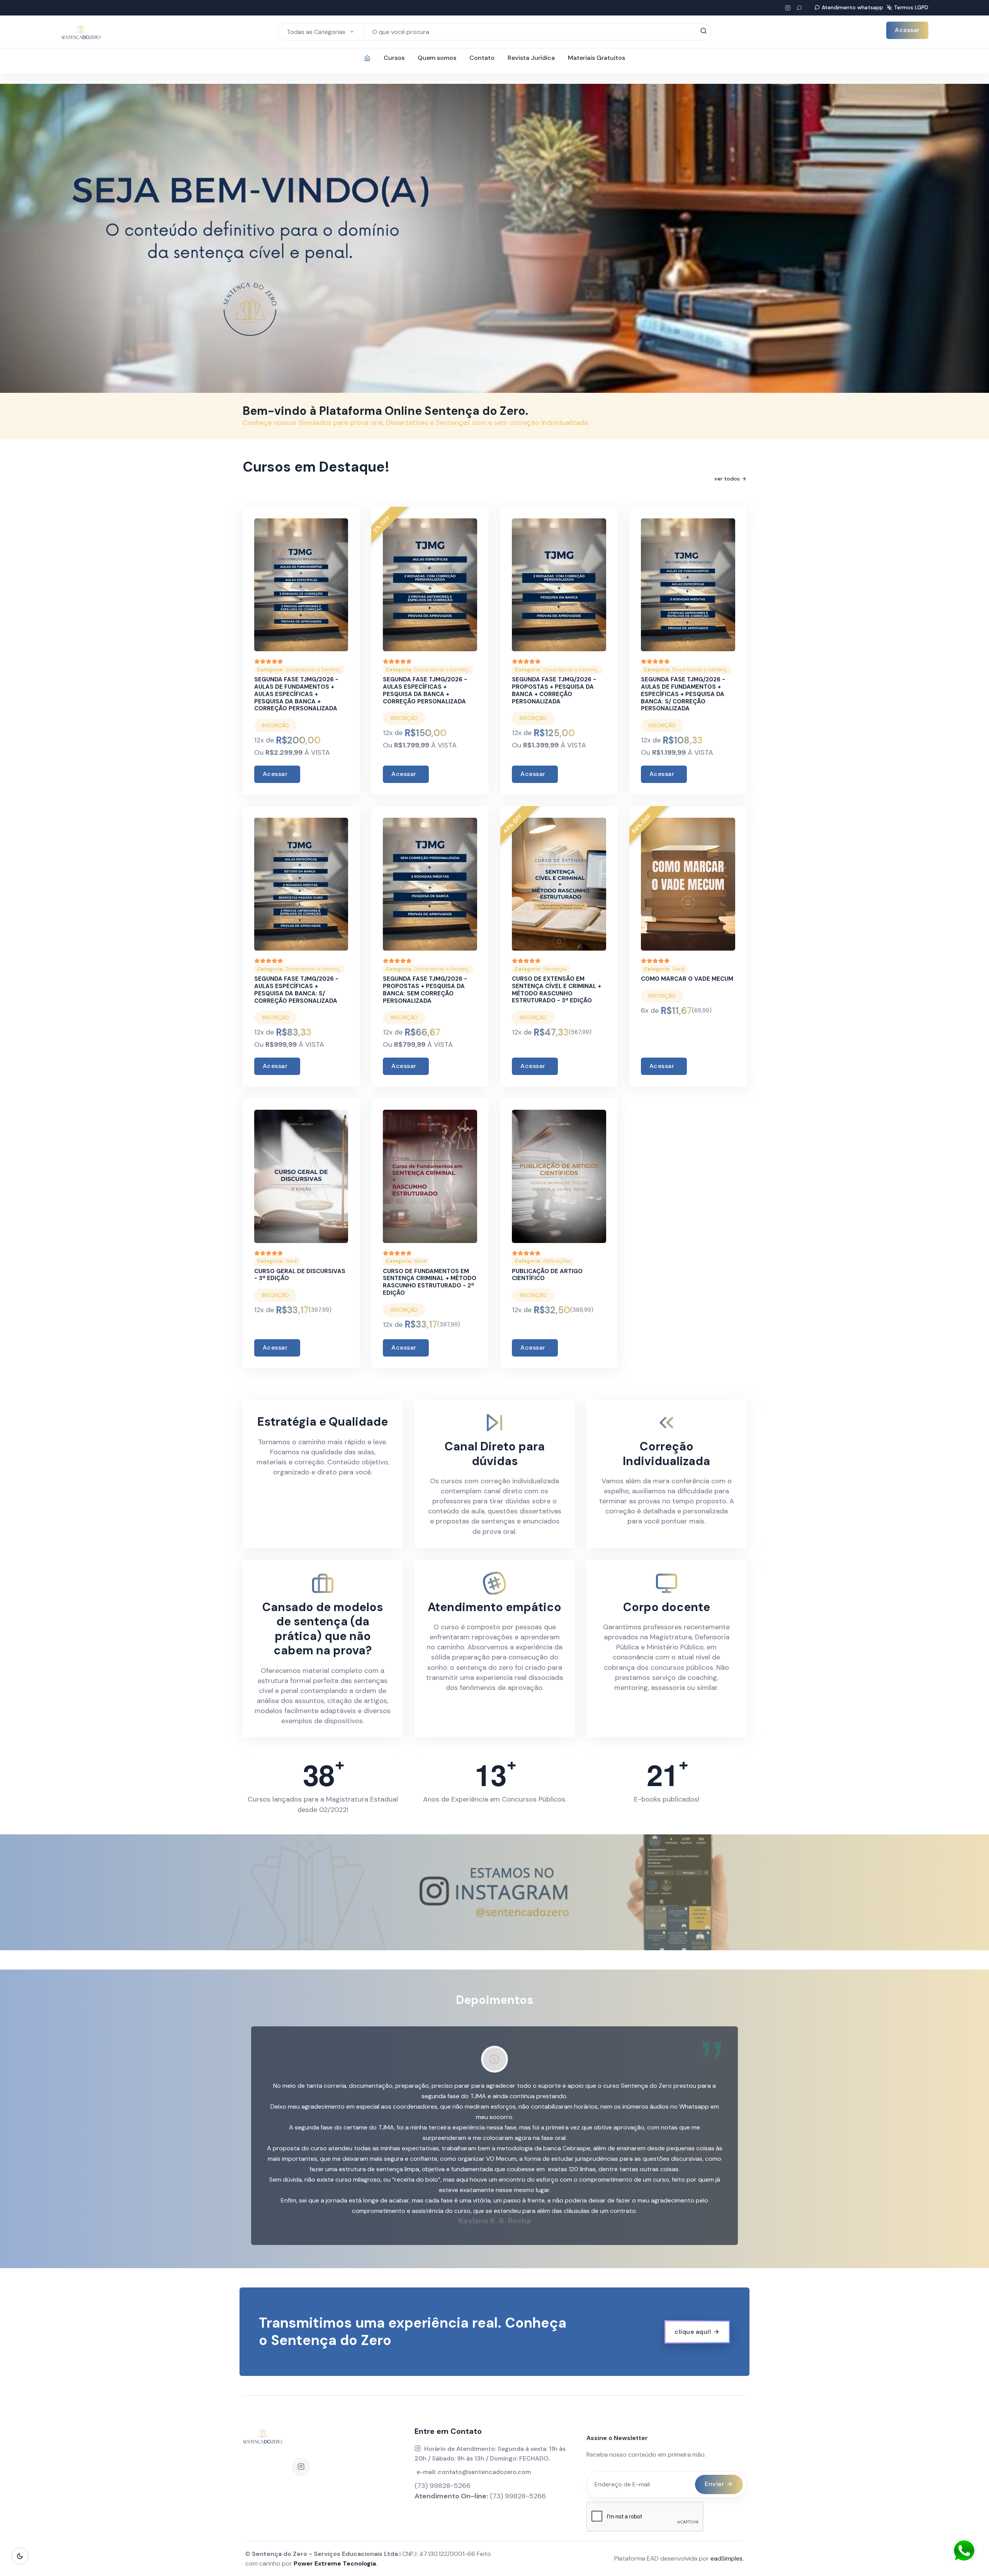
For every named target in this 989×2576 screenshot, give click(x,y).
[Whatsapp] (799, 8)
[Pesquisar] (704, 31)
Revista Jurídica (531, 58)
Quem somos (437, 58)
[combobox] (321, 32)
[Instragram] (788, 8)
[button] (274, 2136)
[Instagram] (301, 2467)
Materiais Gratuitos (596, 58)
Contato (482, 58)
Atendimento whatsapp (852, 7)
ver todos (727, 479)
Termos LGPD (911, 7)
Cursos (394, 58)
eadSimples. (727, 2558)
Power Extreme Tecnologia (335, 2563)
